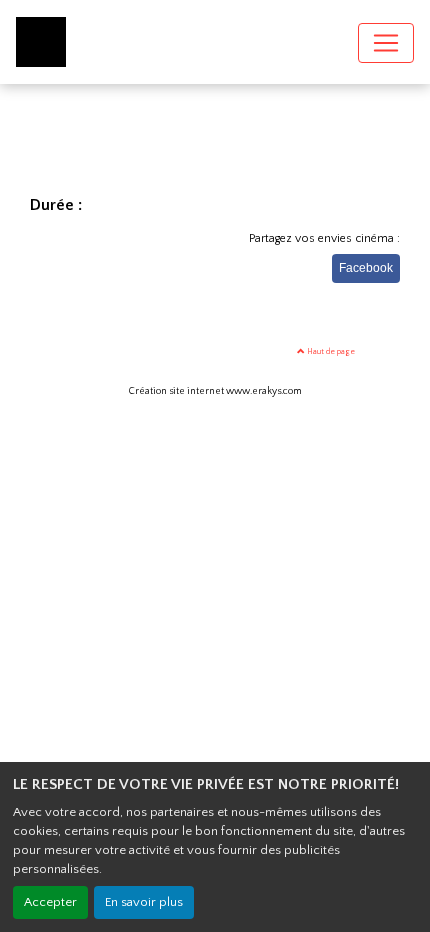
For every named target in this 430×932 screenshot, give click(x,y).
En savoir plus (144, 902)
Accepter (50, 902)
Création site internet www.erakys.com (215, 391)
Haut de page (330, 351)
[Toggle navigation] (386, 43)
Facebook (366, 268)
